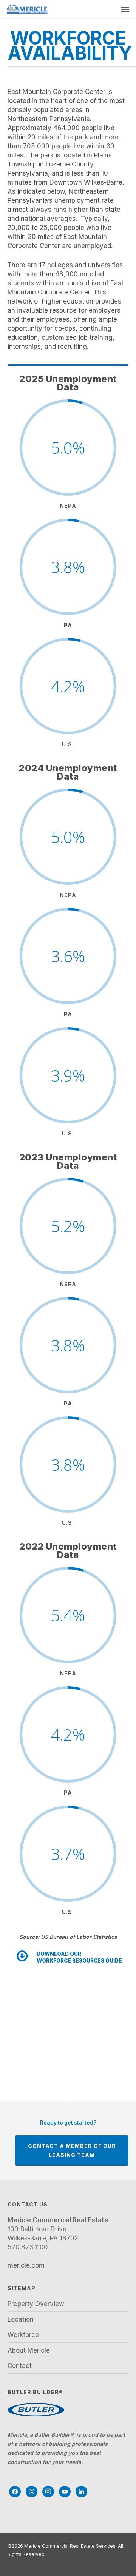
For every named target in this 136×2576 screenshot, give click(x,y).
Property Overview (36, 2304)
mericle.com (26, 2265)
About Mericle (29, 2350)
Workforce (23, 2335)
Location (21, 2319)
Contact (20, 2366)
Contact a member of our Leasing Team (72, 2150)
